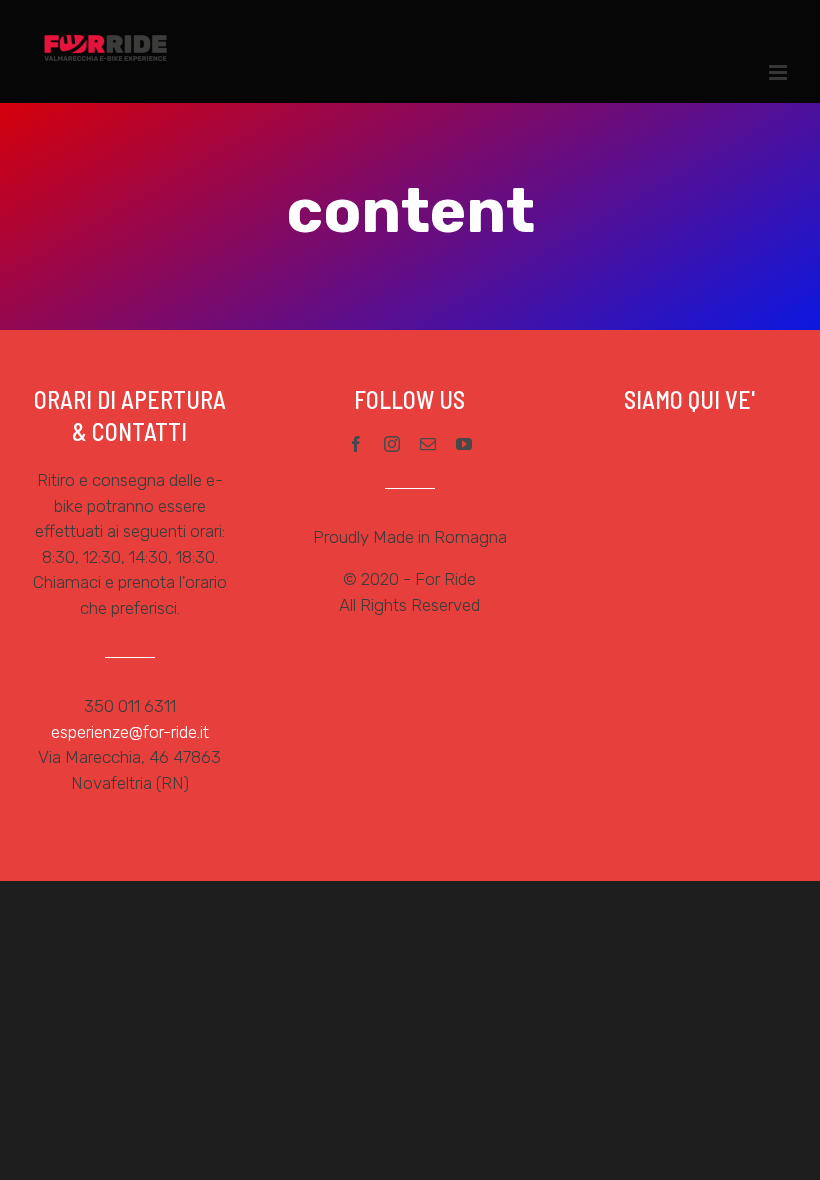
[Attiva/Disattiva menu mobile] (779, 72)
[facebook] (356, 444)
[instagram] (392, 444)
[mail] (428, 444)
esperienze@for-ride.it (130, 732)
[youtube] (464, 444)
